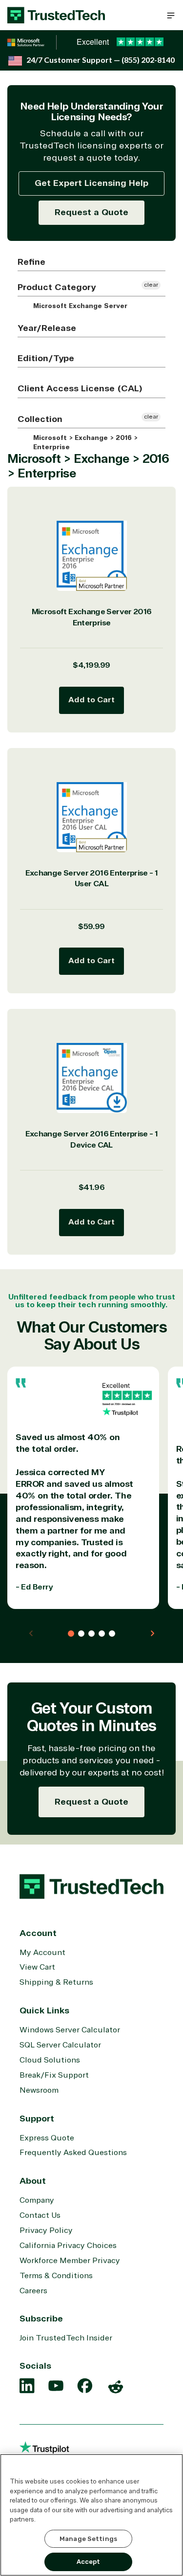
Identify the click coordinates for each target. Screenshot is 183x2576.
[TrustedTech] (56, 15)
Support (37, 2119)
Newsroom (39, 2090)
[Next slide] (152, 1633)
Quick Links (44, 2010)
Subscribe (41, 2319)
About (33, 2181)
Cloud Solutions (50, 2060)
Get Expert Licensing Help (91, 183)
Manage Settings (88, 2539)
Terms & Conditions (56, 2276)
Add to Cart (91, 700)
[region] (91, 2515)
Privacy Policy (46, 2230)
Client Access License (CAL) (80, 388)
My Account (42, 1953)
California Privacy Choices (68, 2246)
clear (151, 285)
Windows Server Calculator (70, 2030)
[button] (171, 15)
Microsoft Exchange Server (79, 306)
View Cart (37, 1967)
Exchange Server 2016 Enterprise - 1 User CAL (92, 879)
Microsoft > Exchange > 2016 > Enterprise (84, 443)
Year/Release (47, 328)
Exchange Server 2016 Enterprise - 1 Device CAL (92, 1140)
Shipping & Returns (56, 1982)
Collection (40, 419)
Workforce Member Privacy (70, 2261)
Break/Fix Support (54, 2075)
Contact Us (40, 2215)
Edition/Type (46, 358)
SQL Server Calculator (60, 2045)
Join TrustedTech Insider (66, 2338)
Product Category (57, 287)
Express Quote (47, 2138)
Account (38, 1933)
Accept (89, 2562)
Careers (33, 2291)
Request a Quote (91, 212)
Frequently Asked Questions (73, 2153)
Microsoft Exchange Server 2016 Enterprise (92, 617)
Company (37, 2200)
